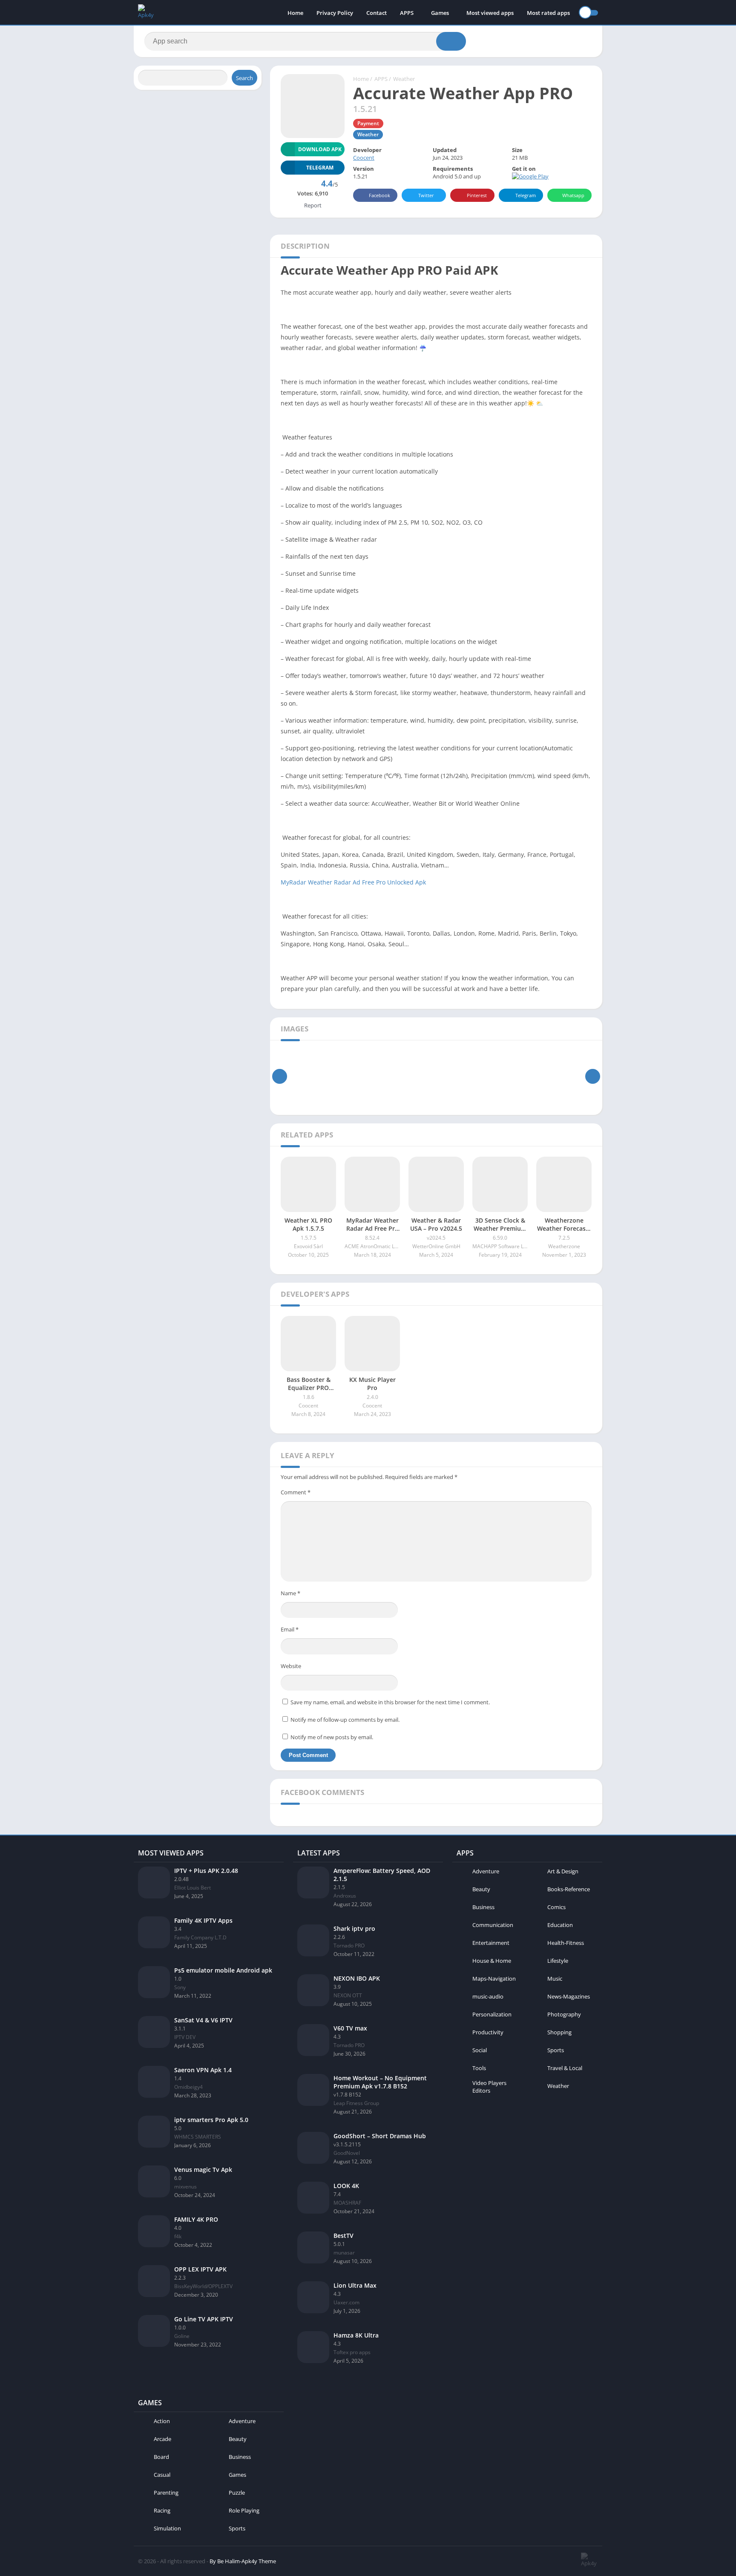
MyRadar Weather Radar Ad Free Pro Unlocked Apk (353, 882)
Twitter (426, 195)
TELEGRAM (320, 168)
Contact (377, 13)
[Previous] (280, 1076)
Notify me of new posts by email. (332, 1737)
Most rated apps (548, 13)
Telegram (526, 195)
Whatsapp (573, 195)
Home (295, 13)
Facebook (379, 195)
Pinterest (477, 195)
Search (244, 78)
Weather (404, 79)
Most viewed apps (490, 13)
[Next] (593, 1076)
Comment (296, 1492)
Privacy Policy (335, 13)
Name (290, 1593)
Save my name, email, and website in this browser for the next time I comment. (390, 1702)
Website (291, 1666)
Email (290, 1629)
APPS (407, 13)
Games (440, 13)
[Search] (451, 41)
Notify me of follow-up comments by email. (345, 1720)
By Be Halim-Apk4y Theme (243, 2561)
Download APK (320, 149)
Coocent (364, 158)
